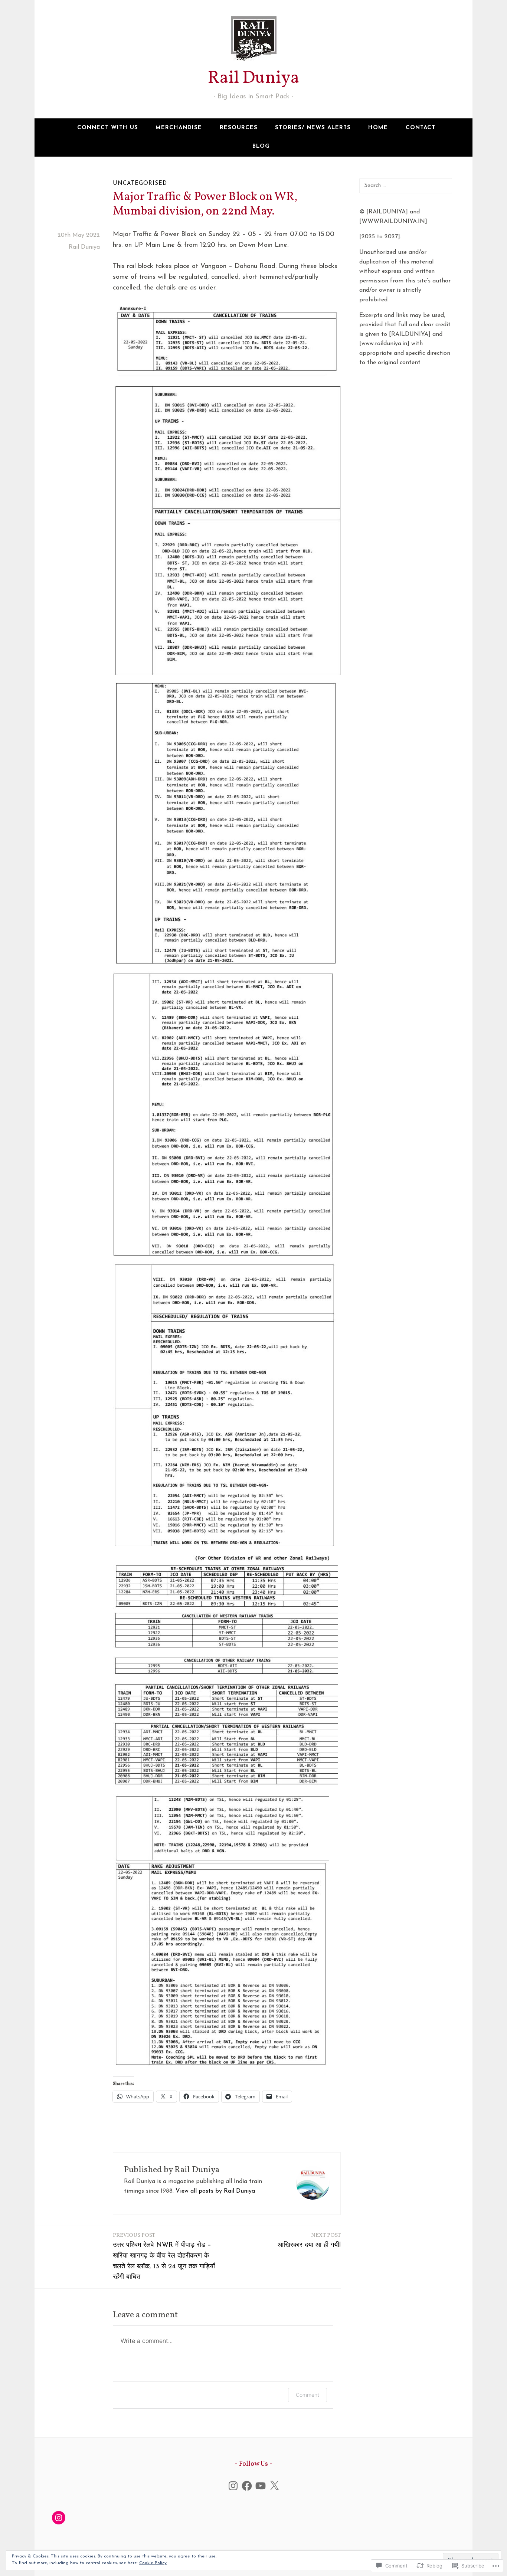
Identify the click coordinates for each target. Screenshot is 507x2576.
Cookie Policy (153, 2563)
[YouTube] (261, 2486)
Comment (308, 2395)
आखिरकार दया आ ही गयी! (309, 2240)
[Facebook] (247, 2486)
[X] (274, 2486)
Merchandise (179, 128)
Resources (239, 128)
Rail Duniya (253, 78)
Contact (421, 128)
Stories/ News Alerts (313, 128)
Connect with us (108, 128)
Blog (261, 146)
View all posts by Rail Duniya (215, 2191)
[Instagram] (233, 2486)
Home (378, 128)
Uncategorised (140, 184)
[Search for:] (406, 186)
